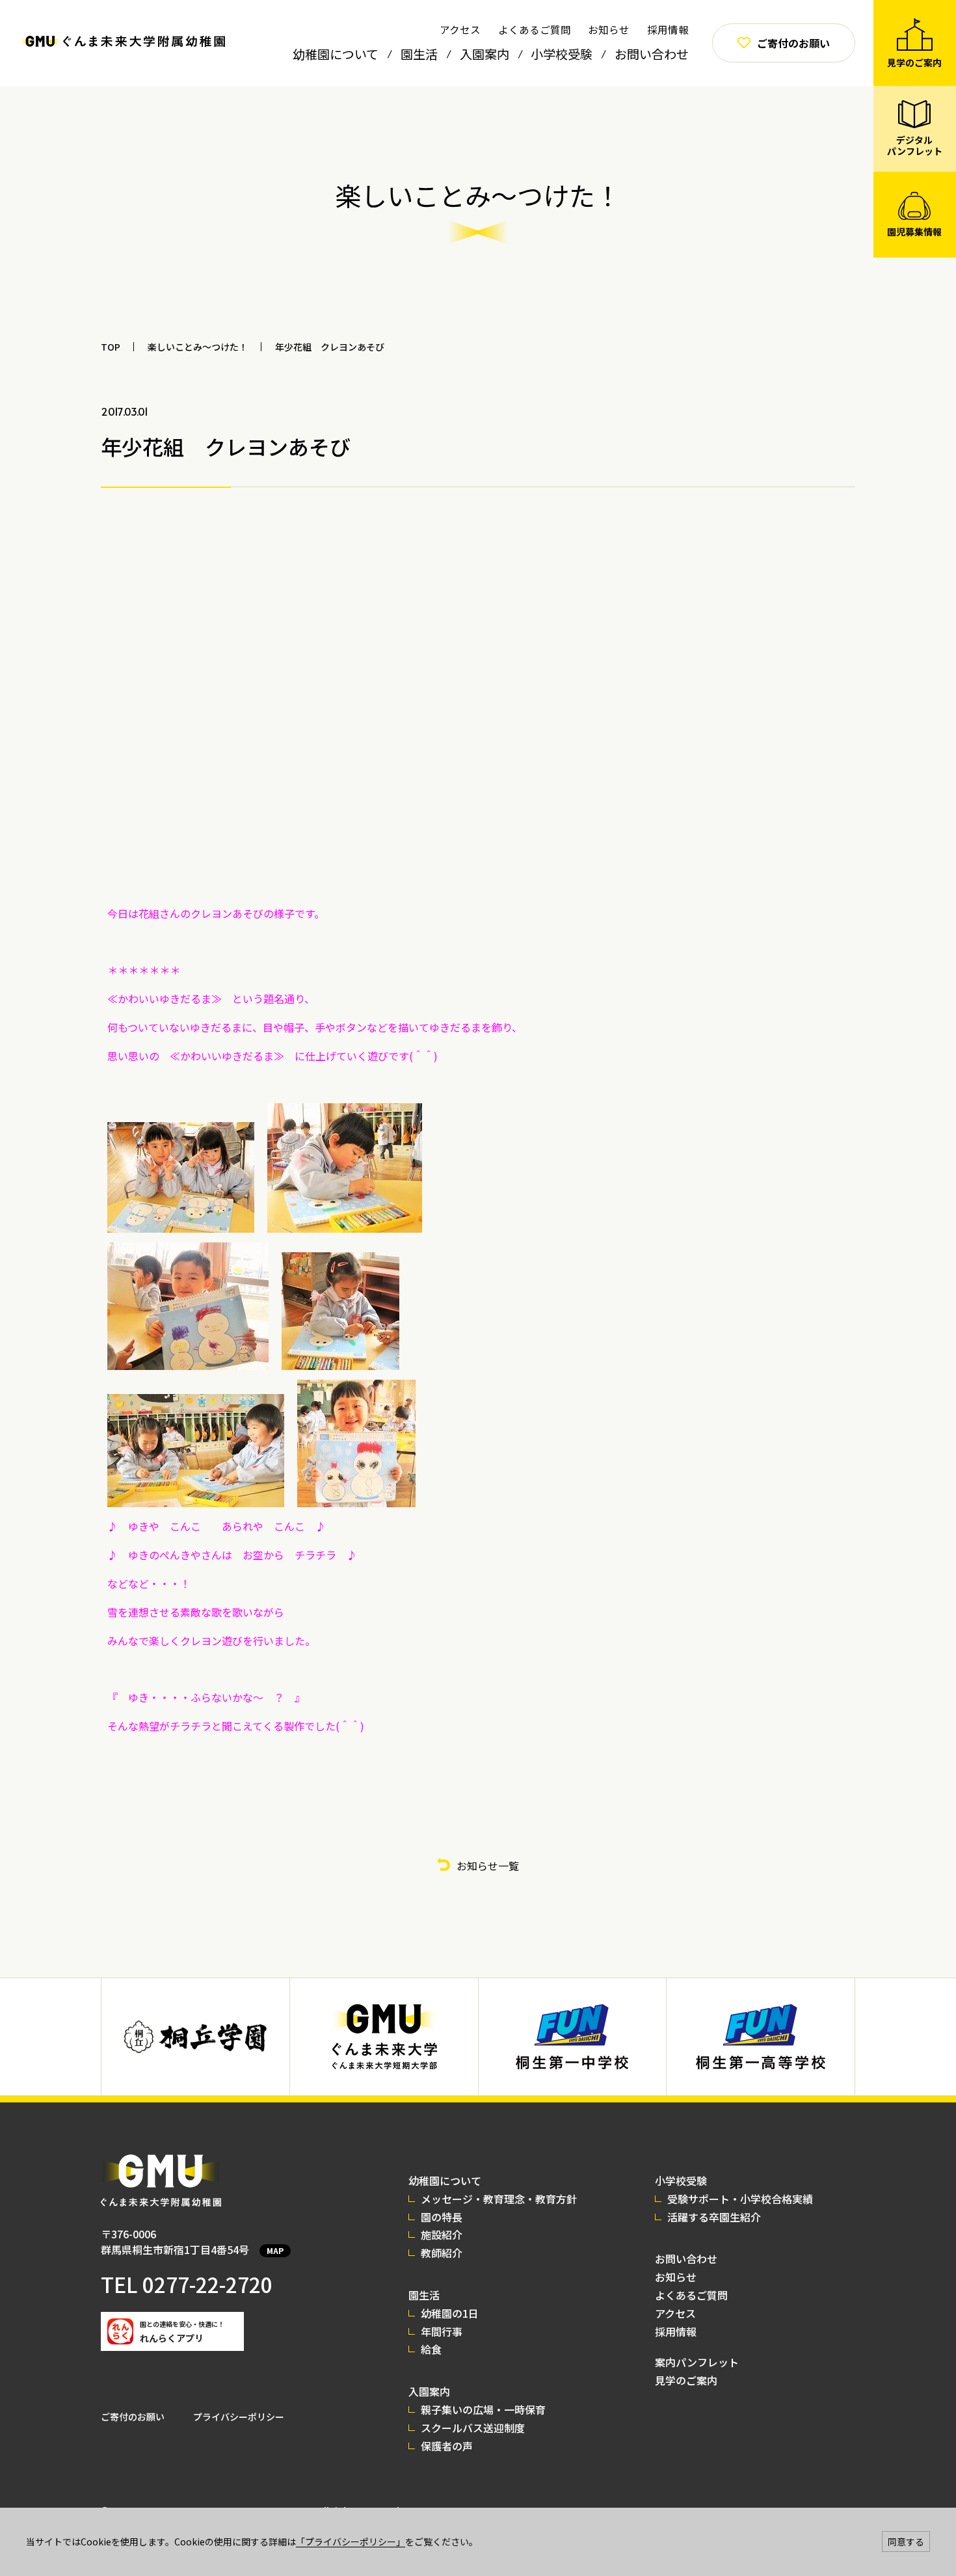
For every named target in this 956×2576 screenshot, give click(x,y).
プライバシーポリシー (239, 2417)
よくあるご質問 (535, 29)
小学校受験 (562, 54)
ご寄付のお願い (133, 2417)
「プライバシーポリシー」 (351, 2542)
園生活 (419, 54)
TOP (111, 347)
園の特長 (442, 2217)
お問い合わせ (652, 54)
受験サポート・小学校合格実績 (740, 2199)
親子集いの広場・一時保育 (483, 2409)
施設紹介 (442, 2234)
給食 (431, 2349)
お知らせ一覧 (488, 1866)
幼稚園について (336, 54)
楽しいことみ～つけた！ (198, 347)
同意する (906, 2542)
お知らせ (609, 29)
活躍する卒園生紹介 (714, 2217)
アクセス (460, 29)
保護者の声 (447, 2446)
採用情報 (668, 29)
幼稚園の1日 (450, 2313)
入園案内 (485, 54)
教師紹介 (442, 2253)
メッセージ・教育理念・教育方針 (499, 2199)
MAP (275, 2250)
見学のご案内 (686, 2380)
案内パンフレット (697, 2362)
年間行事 (442, 2331)
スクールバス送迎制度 (473, 2428)
